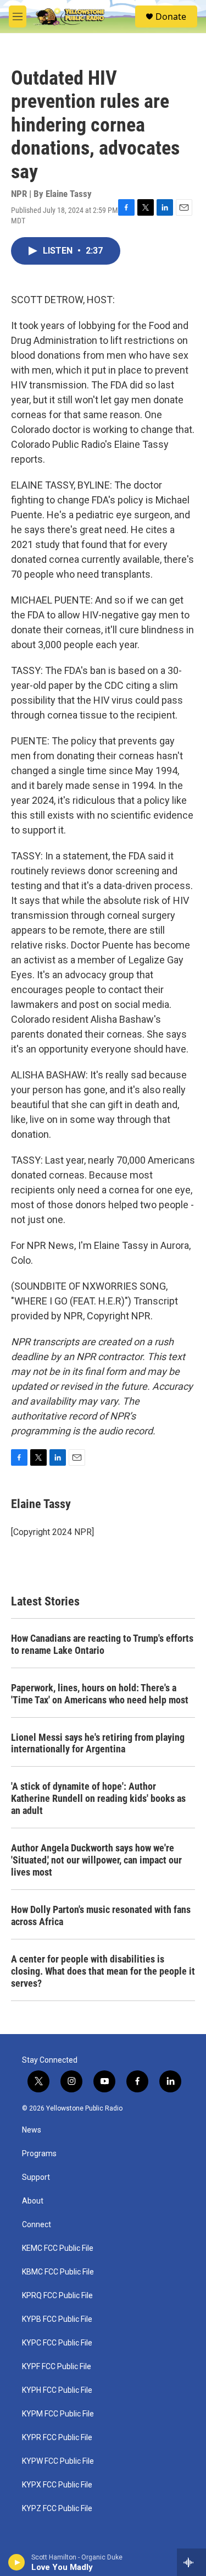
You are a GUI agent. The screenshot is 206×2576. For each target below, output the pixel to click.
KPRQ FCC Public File (57, 2296)
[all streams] (191, 2562)
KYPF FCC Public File (57, 2367)
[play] (17, 2562)
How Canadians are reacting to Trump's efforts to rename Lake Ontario (102, 1644)
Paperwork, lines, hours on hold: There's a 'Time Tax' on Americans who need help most (100, 1694)
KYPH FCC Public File (57, 2390)
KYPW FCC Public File (58, 2461)
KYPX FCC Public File (57, 2485)
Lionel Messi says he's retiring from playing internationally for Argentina (98, 1743)
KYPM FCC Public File (58, 2414)
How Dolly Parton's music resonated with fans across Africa (101, 1915)
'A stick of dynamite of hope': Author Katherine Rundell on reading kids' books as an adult (98, 1798)
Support (36, 2177)
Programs (39, 2154)
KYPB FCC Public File (57, 2319)
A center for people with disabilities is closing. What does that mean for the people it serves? (103, 1971)
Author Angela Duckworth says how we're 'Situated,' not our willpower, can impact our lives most (96, 1860)
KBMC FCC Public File (58, 2272)
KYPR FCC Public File (57, 2438)
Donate (171, 17)
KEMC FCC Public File (58, 2248)
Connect (37, 2225)
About (33, 2201)
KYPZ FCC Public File (57, 2509)
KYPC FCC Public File (57, 2343)
